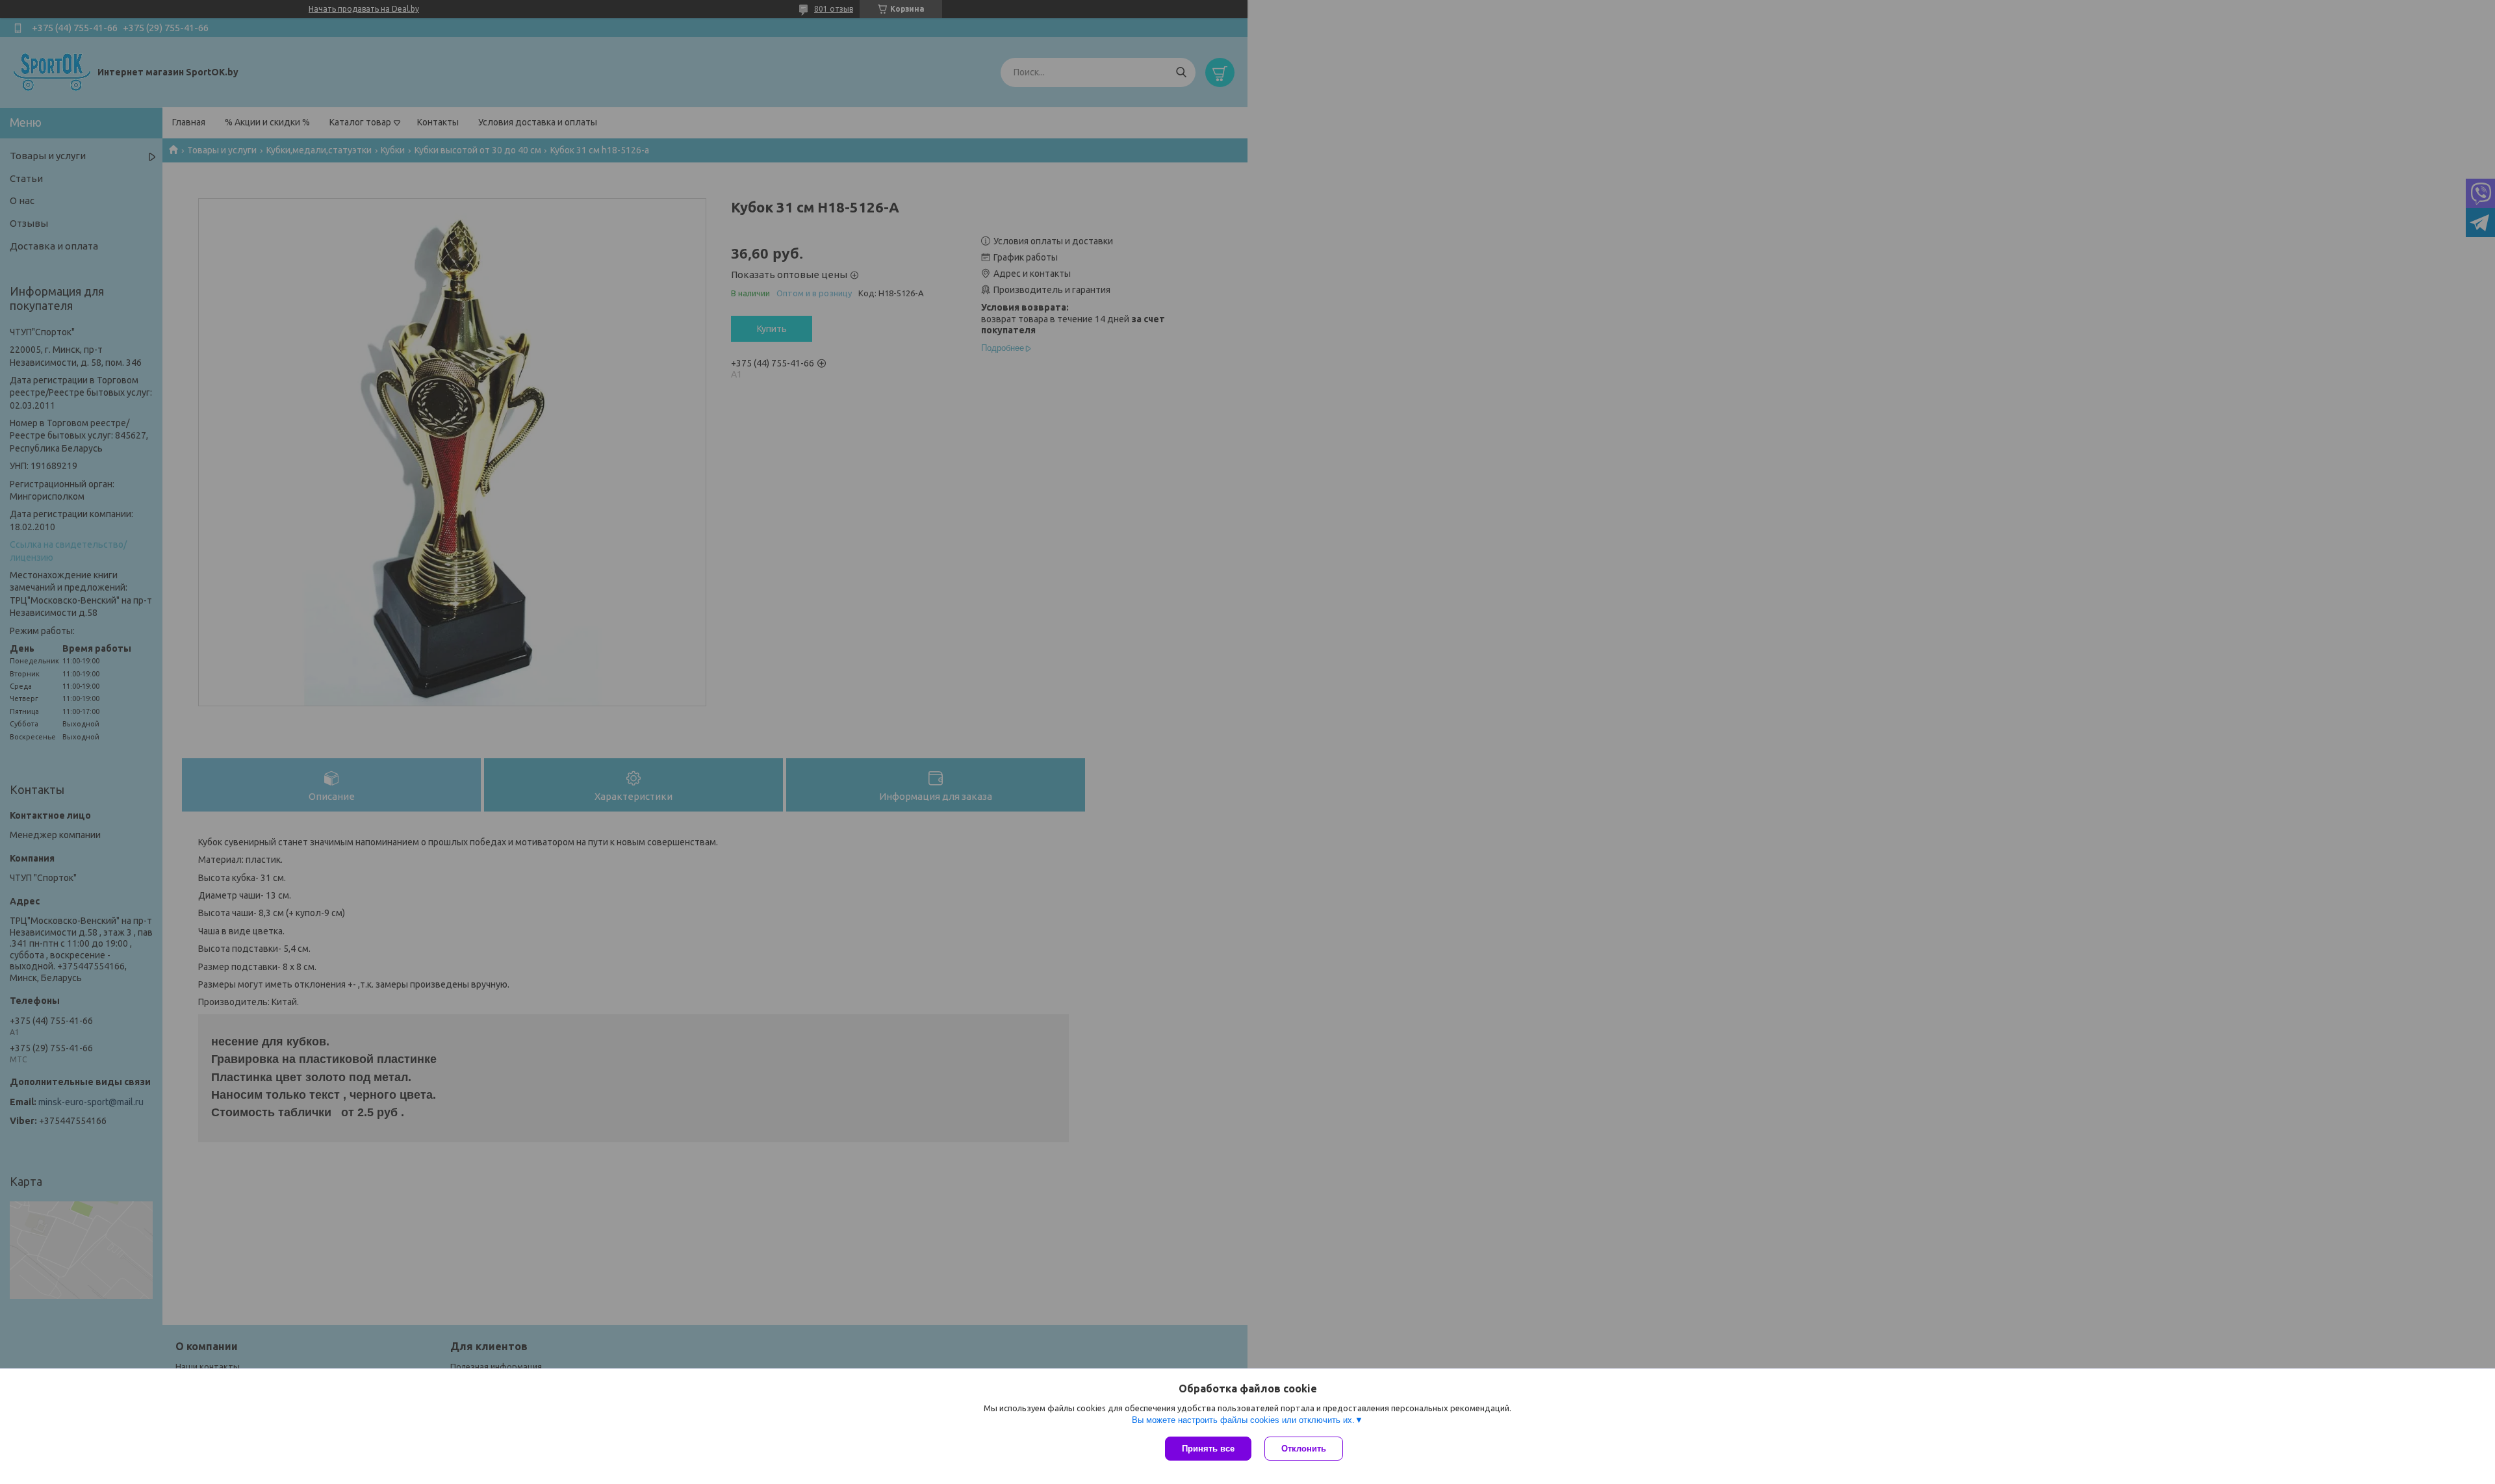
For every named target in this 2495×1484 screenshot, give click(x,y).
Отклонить (1304, 1449)
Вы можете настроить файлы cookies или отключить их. (1243, 1420)
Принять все (1208, 1449)
